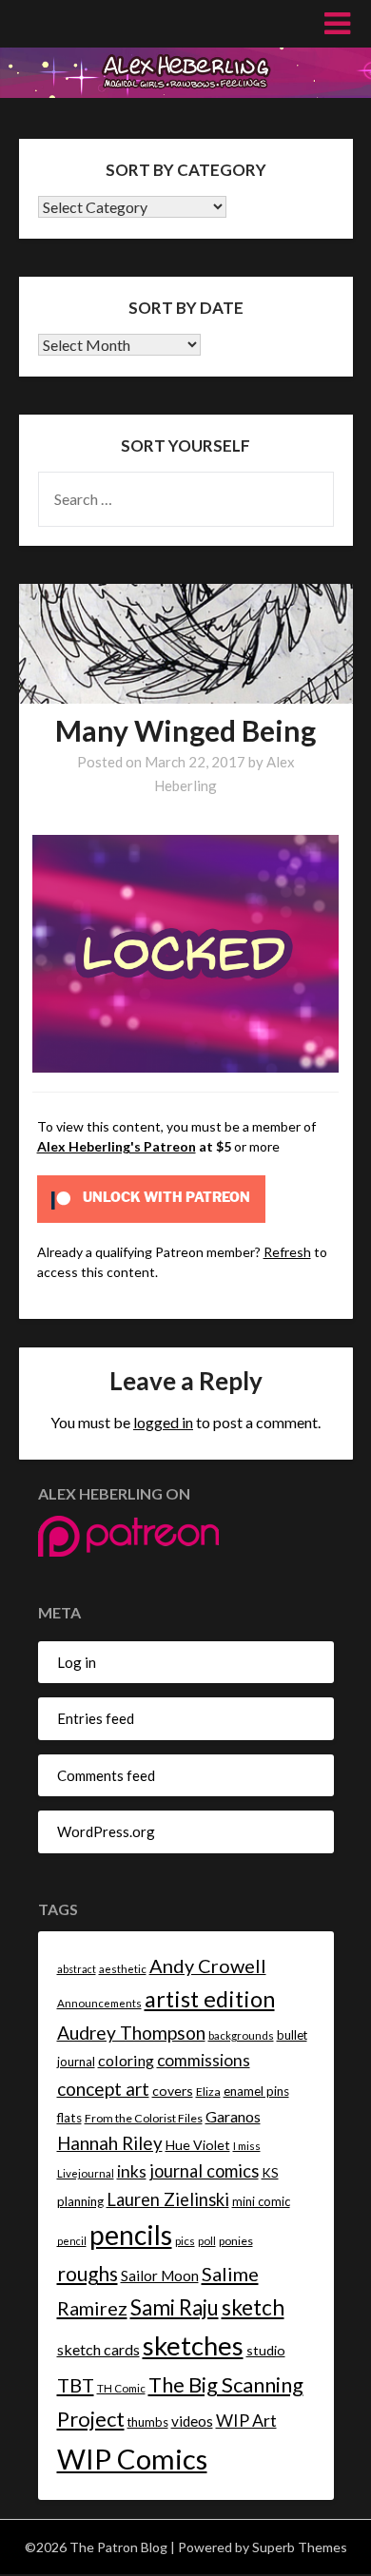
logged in (163, 1422)
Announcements (99, 2003)
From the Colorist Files (144, 2118)
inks (132, 2171)
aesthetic (123, 1969)
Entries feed (96, 1718)
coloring (126, 2060)
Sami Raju (175, 2307)
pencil (72, 2241)
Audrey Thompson (131, 2033)
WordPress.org (106, 1831)
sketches (193, 2345)
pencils (131, 2235)
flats (69, 2118)
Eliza (208, 2092)
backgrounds (241, 2035)
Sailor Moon (160, 2276)
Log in (77, 1662)
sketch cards (98, 2349)
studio (266, 2350)
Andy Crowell (208, 1966)
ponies (236, 2241)
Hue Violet (198, 2145)
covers (173, 2091)
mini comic (261, 2201)
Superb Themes (300, 2547)
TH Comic (121, 2388)
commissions (204, 2060)
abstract (77, 1969)
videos (192, 2421)
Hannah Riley (110, 2143)
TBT (76, 2385)
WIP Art (246, 2420)
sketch (253, 2307)
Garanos (233, 2116)
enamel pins (256, 2091)
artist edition (210, 1999)
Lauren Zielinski (168, 2199)
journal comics (204, 2171)
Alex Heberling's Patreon (117, 1146)
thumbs (148, 2422)
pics (185, 2241)
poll (207, 2241)
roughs (88, 2273)
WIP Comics (132, 2459)
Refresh (287, 1252)
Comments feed (106, 1775)
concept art (103, 2089)
